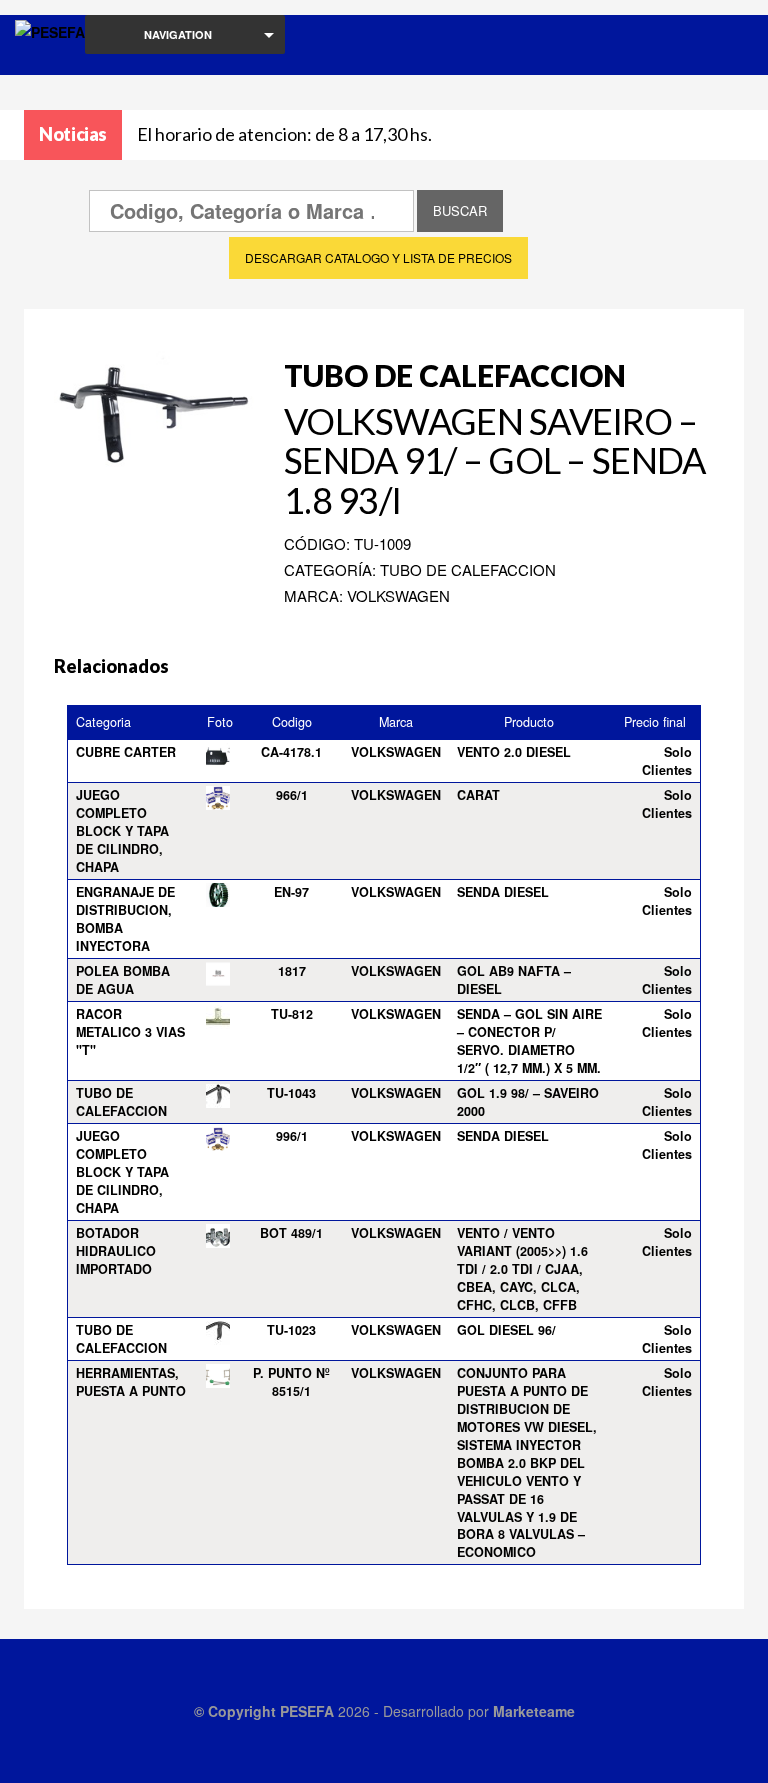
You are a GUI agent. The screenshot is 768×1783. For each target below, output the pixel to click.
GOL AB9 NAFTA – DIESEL (514, 980)
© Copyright (237, 1711)
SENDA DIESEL (503, 892)
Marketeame (534, 1711)
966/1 (292, 795)
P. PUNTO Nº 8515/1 (291, 1382)
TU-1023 (291, 1330)
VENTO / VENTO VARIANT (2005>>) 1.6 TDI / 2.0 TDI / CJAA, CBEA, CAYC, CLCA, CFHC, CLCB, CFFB (522, 1269)
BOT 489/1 (291, 1233)
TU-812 (292, 1014)
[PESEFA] (50, 58)
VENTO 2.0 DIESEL (514, 752)
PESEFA (307, 1711)
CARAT (478, 795)
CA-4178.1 (291, 752)
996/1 (292, 1136)
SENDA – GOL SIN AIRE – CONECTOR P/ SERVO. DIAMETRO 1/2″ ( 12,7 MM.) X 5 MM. (529, 1041)
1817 (292, 971)
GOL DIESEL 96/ (506, 1330)
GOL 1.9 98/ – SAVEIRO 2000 (528, 1102)
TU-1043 (291, 1093)
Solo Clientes (667, 761)
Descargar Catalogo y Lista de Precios (378, 257)
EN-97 (291, 892)
